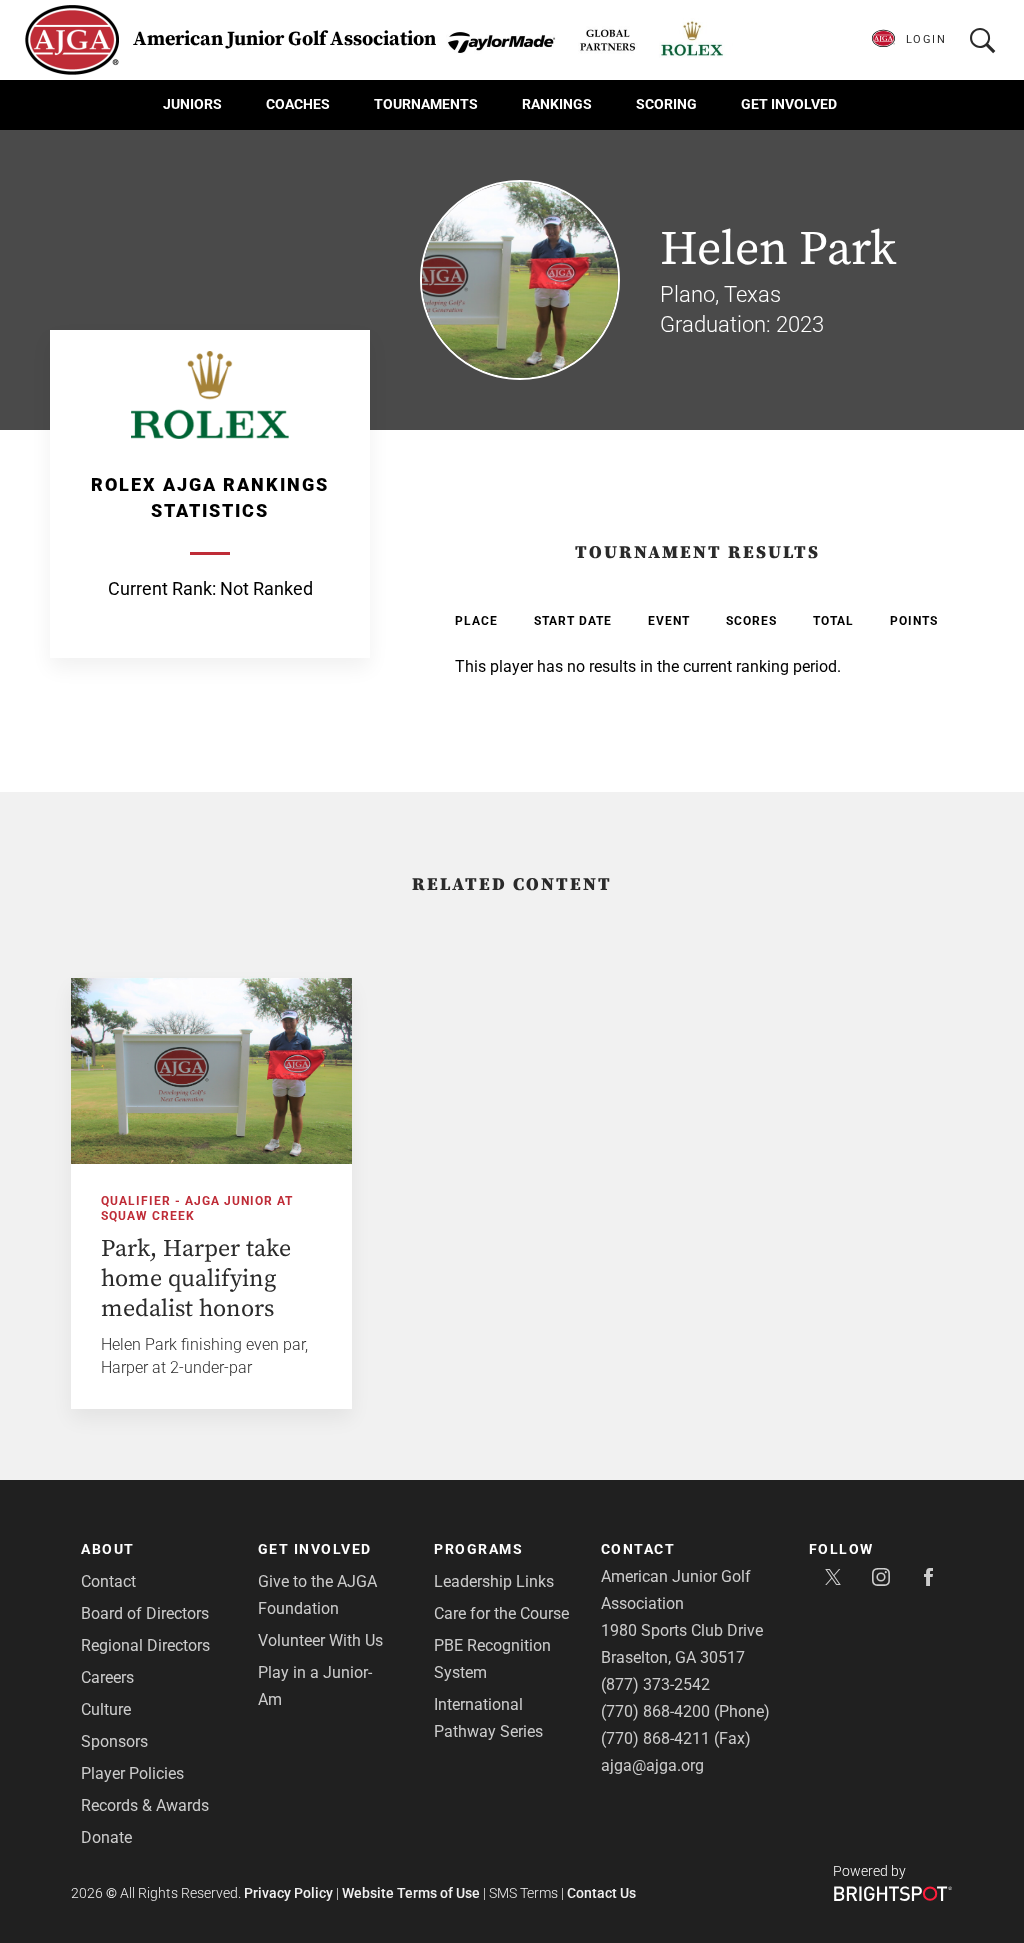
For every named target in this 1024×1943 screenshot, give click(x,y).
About (108, 1549)
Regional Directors (145, 1645)
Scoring (666, 104)
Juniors (192, 104)
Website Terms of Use (411, 1893)
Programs (478, 1549)
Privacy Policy (288, 1893)
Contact (108, 1581)
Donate (106, 1837)
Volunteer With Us (320, 1640)
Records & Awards (145, 1805)
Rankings (557, 104)
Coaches (298, 104)
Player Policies (132, 1773)
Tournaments (426, 104)
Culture (106, 1709)
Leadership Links (494, 1581)
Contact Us (601, 1893)
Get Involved (789, 104)
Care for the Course (501, 1613)
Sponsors (114, 1741)
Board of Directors (145, 1613)
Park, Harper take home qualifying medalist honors (196, 1279)
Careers (107, 1677)
